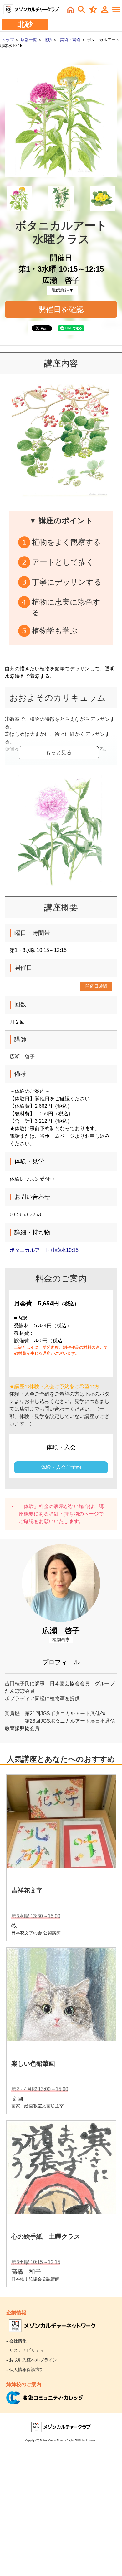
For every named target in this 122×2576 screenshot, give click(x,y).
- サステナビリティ (25, 2350)
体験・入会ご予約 (61, 1467)
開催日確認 (96, 986)
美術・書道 (70, 40)
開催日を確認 (61, 309)
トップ (8, 40)
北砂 (48, 40)
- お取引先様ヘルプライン (32, 2360)
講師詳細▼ (63, 290)
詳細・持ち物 (64, 1514)
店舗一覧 (29, 40)
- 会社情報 (16, 2341)
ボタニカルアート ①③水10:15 (44, 1250)
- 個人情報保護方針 (25, 2370)
